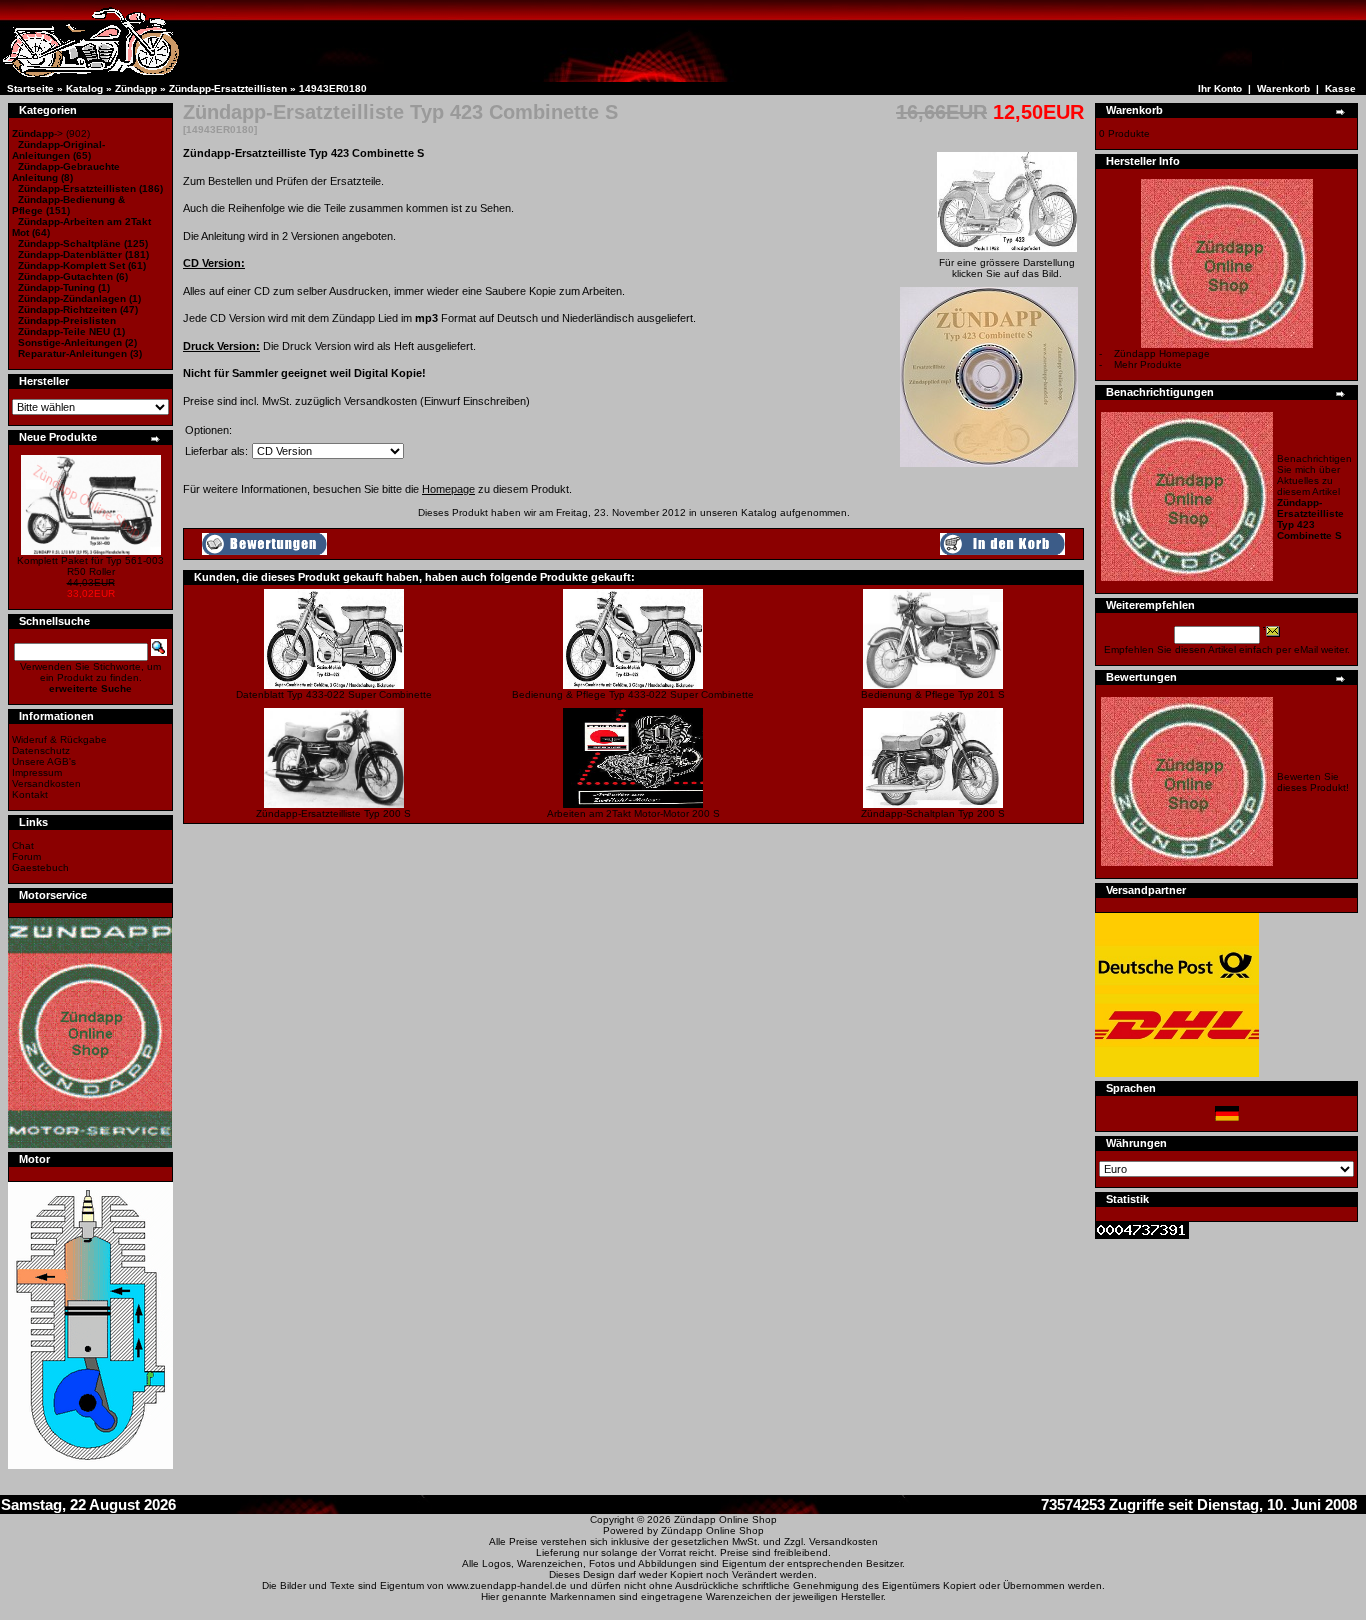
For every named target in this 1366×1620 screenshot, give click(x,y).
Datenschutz (41, 750)
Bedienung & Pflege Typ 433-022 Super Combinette (633, 694)
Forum (26, 856)
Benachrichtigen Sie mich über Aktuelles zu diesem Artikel (1314, 497)
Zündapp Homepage (1162, 353)
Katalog (84, 88)
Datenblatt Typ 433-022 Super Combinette (334, 694)
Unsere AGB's (44, 761)
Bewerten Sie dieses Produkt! (1313, 782)
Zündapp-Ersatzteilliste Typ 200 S (333, 813)
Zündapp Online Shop (725, 1519)
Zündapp (136, 88)
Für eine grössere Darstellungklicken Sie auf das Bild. (1007, 268)
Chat (23, 845)
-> (37, 133)
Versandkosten (46, 783)
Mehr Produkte (1148, 364)
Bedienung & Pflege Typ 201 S (933, 694)
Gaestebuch (40, 867)
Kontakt (30, 794)
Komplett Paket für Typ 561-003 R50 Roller (90, 566)
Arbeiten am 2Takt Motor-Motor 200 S (633, 813)
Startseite (30, 88)
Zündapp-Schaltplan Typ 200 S (933, 813)
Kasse (1340, 88)
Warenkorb (1283, 88)
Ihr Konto (1220, 88)
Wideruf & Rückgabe (59, 739)
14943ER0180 (333, 88)
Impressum (37, 772)
